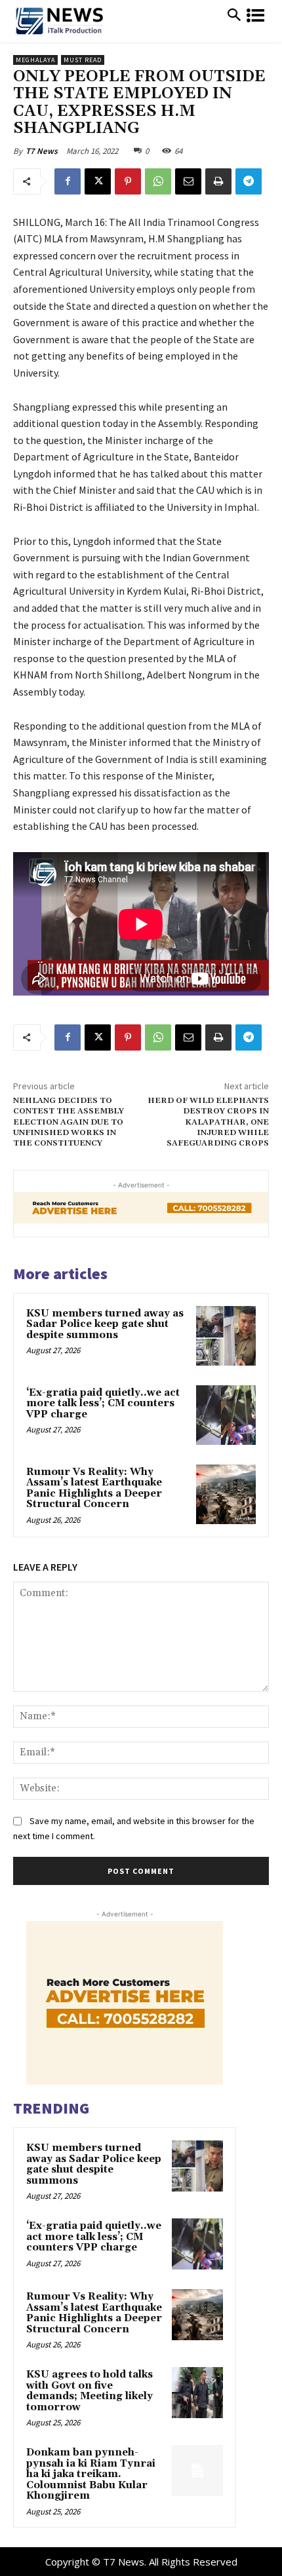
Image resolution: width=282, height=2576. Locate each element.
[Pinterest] (128, 181)
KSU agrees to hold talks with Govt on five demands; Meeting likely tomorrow (90, 2391)
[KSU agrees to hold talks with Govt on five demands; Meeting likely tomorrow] (197, 2393)
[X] (98, 181)
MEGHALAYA (35, 60)
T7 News (42, 151)
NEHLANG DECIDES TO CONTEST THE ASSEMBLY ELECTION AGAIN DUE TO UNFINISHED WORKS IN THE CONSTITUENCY (69, 1122)
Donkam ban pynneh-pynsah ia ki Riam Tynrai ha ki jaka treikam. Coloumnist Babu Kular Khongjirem (91, 2474)
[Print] (218, 181)
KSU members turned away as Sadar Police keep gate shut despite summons (105, 1324)
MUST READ (83, 60)
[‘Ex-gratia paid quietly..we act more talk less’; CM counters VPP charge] (226, 1415)
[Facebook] (68, 181)
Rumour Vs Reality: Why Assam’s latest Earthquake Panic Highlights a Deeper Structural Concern (94, 1488)
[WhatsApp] (158, 181)
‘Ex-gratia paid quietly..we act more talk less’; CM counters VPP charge (103, 1404)
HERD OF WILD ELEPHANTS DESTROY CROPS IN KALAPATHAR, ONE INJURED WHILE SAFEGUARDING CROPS (208, 1122)
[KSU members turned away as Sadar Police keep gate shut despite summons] (226, 1336)
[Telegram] (249, 181)
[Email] (188, 181)
